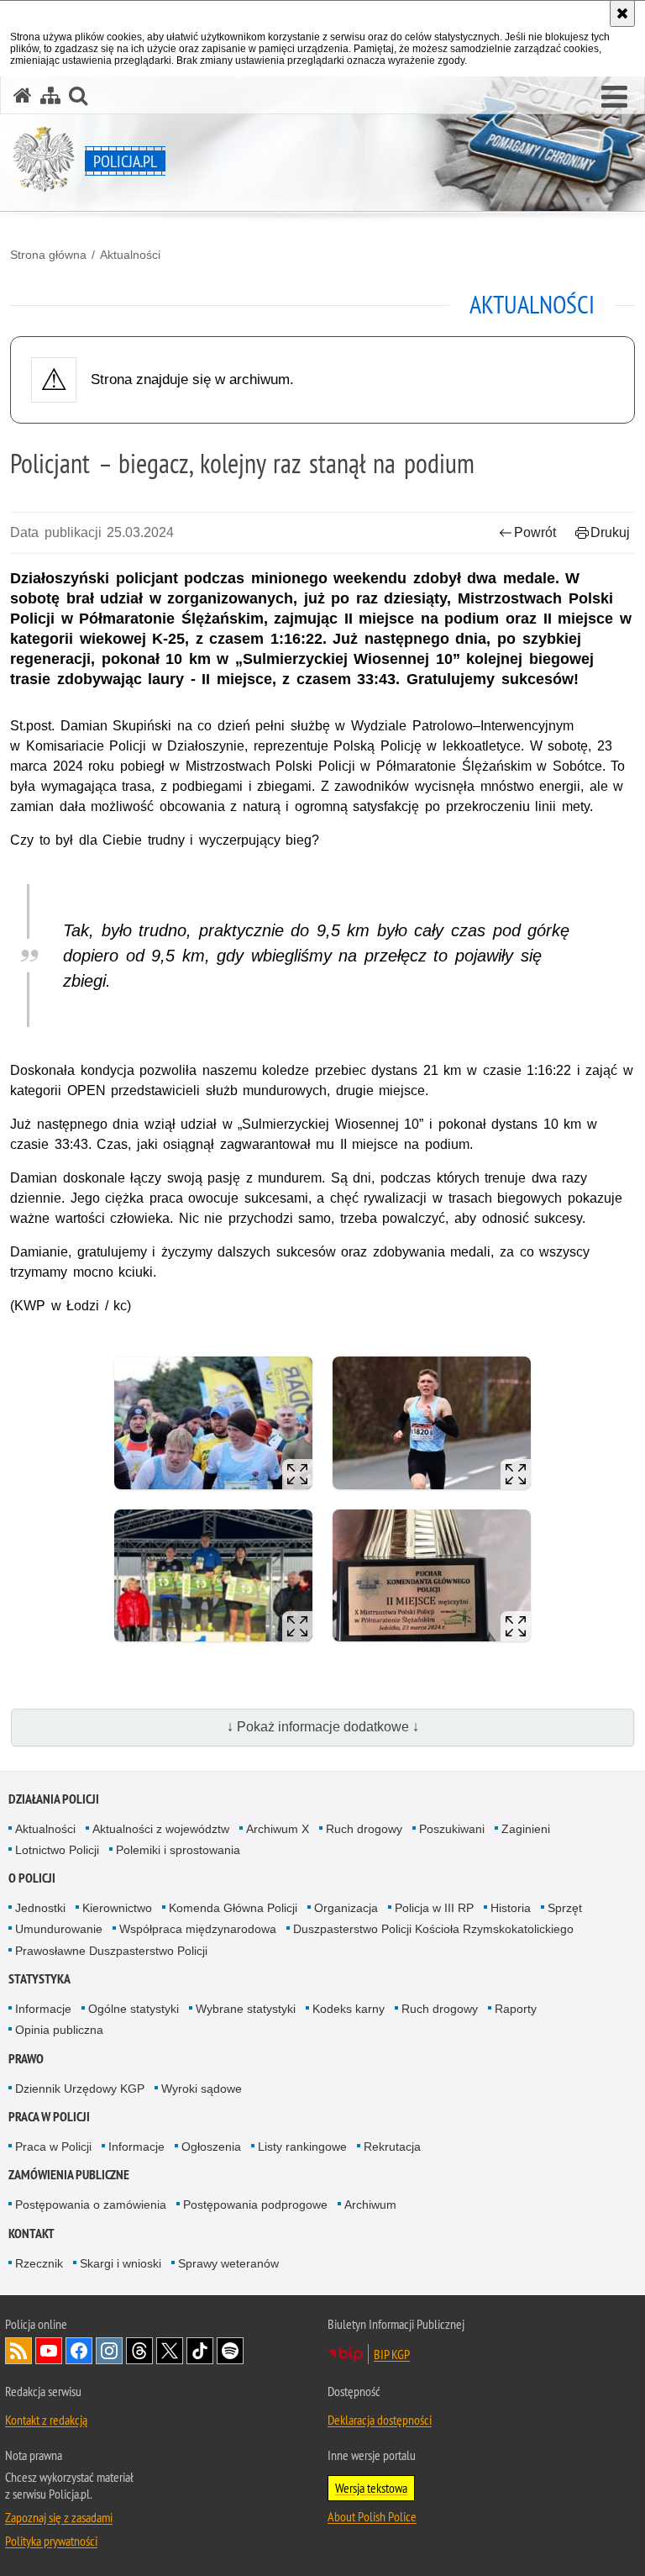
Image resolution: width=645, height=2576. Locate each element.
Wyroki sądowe (202, 2089)
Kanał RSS (18, 2351)
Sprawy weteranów (228, 2263)
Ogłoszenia (211, 2147)
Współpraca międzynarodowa (198, 1929)
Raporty (516, 2009)
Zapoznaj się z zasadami (59, 2517)
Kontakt (31, 2234)
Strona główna (48, 255)
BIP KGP (392, 2354)
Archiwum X (278, 1829)
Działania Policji (54, 1799)
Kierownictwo (117, 1908)
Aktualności (130, 255)
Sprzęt (565, 1908)
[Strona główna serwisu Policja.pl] (23, 95)
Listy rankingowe (302, 2147)
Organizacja (346, 1908)
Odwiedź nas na (49, 2351)
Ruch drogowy (364, 1829)
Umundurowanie (59, 1929)
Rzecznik (39, 2263)
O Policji (32, 1878)
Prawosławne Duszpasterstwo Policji (111, 1951)
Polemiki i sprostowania (178, 1850)
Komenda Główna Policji (233, 1908)
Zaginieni (526, 1829)
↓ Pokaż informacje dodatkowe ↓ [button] (323, 1727)
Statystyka (39, 1979)
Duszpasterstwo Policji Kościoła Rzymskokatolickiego (433, 1929)
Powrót (535, 532)
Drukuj (610, 532)
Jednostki (40, 1908)
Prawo (26, 2059)
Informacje (43, 2009)
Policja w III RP (434, 1908)
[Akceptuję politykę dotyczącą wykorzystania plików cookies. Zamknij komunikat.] (622, 13)
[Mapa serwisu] (50, 95)
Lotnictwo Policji (57, 1850)
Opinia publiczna (59, 2030)
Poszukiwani (452, 1829)
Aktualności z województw (161, 1829)
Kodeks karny (349, 2009)
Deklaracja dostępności (380, 2420)
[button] (614, 97)
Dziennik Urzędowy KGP (80, 2089)
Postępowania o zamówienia (91, 2205)
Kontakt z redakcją (46, 2420)
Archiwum (370, 2205)
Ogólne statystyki (134, 2009)
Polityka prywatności (51, 2541)
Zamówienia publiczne (69, 2175)
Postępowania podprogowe (255, 2205)
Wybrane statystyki (246, 2009)
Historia (511, 1908)
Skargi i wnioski (121, 2263)
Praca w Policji (49, 2117)
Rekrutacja (392, 2147)
